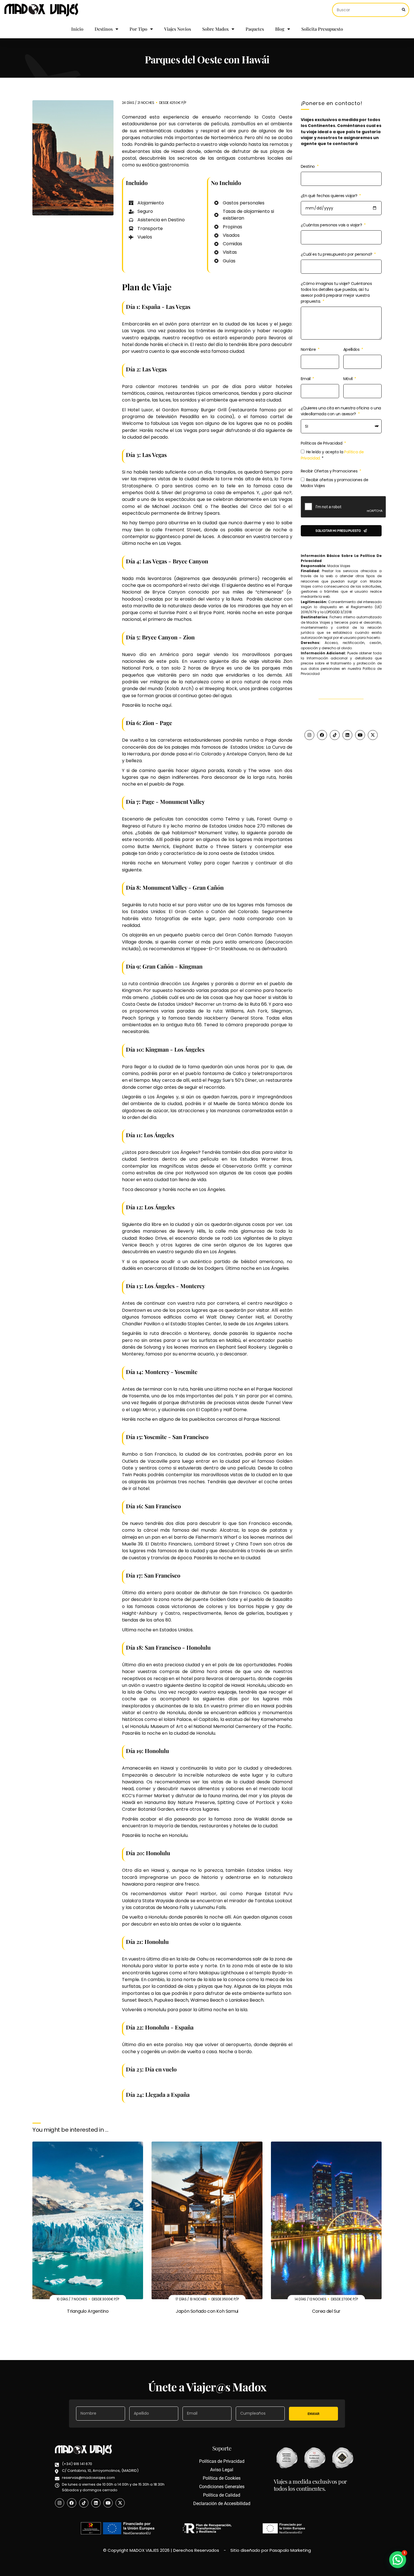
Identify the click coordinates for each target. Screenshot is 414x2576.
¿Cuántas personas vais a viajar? (332, 225)
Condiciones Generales (222, 2487)
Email (306, 379)
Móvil (349, 379)
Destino (308, 166)
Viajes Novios (178, 29)
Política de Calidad (222, 2495)
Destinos (104, 29)
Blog (280, 29)
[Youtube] (360, 735)
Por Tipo (138, 29)
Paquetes (255, 29)
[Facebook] (322, 735)
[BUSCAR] (404, 10)
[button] (398, 2560)
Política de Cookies (222, 2478)
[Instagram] (309, 735)
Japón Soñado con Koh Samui (207, 2311)
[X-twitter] (373, 735)
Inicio (77, 29)
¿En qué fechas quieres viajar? (330, 196)
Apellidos (352, 349)
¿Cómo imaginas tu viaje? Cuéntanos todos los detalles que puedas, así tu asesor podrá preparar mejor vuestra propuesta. (336, 292)
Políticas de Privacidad (322, 443)
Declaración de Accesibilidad (222, 2503)
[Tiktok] (335, 735)
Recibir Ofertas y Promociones (330, 471)
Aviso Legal (222, 2470)
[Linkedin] (347, 735)
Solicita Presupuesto (322, 29)
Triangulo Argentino (88, 2311)
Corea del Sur (326, 2311)
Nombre (309, 349)
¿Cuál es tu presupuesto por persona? (337, 254)
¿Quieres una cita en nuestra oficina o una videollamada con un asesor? (341, 411)
